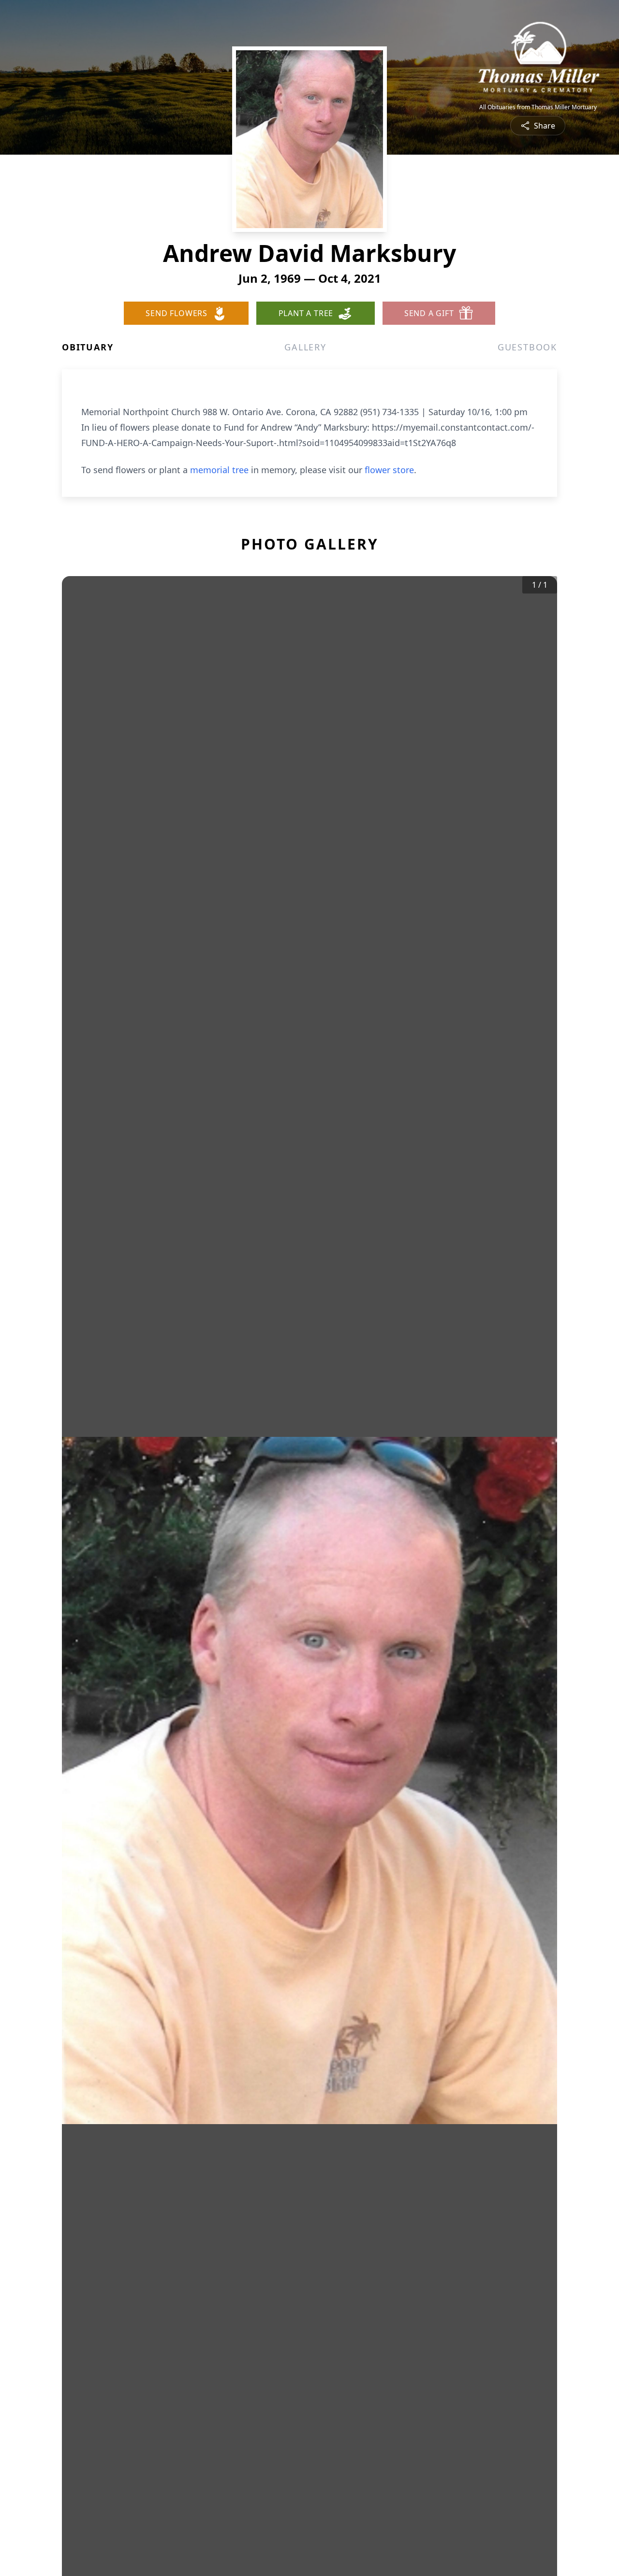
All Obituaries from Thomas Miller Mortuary (538, 107)
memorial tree (219, 470)
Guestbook (527, 347)
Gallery (305, 347)
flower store (389, 470)
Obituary (88, 347)
